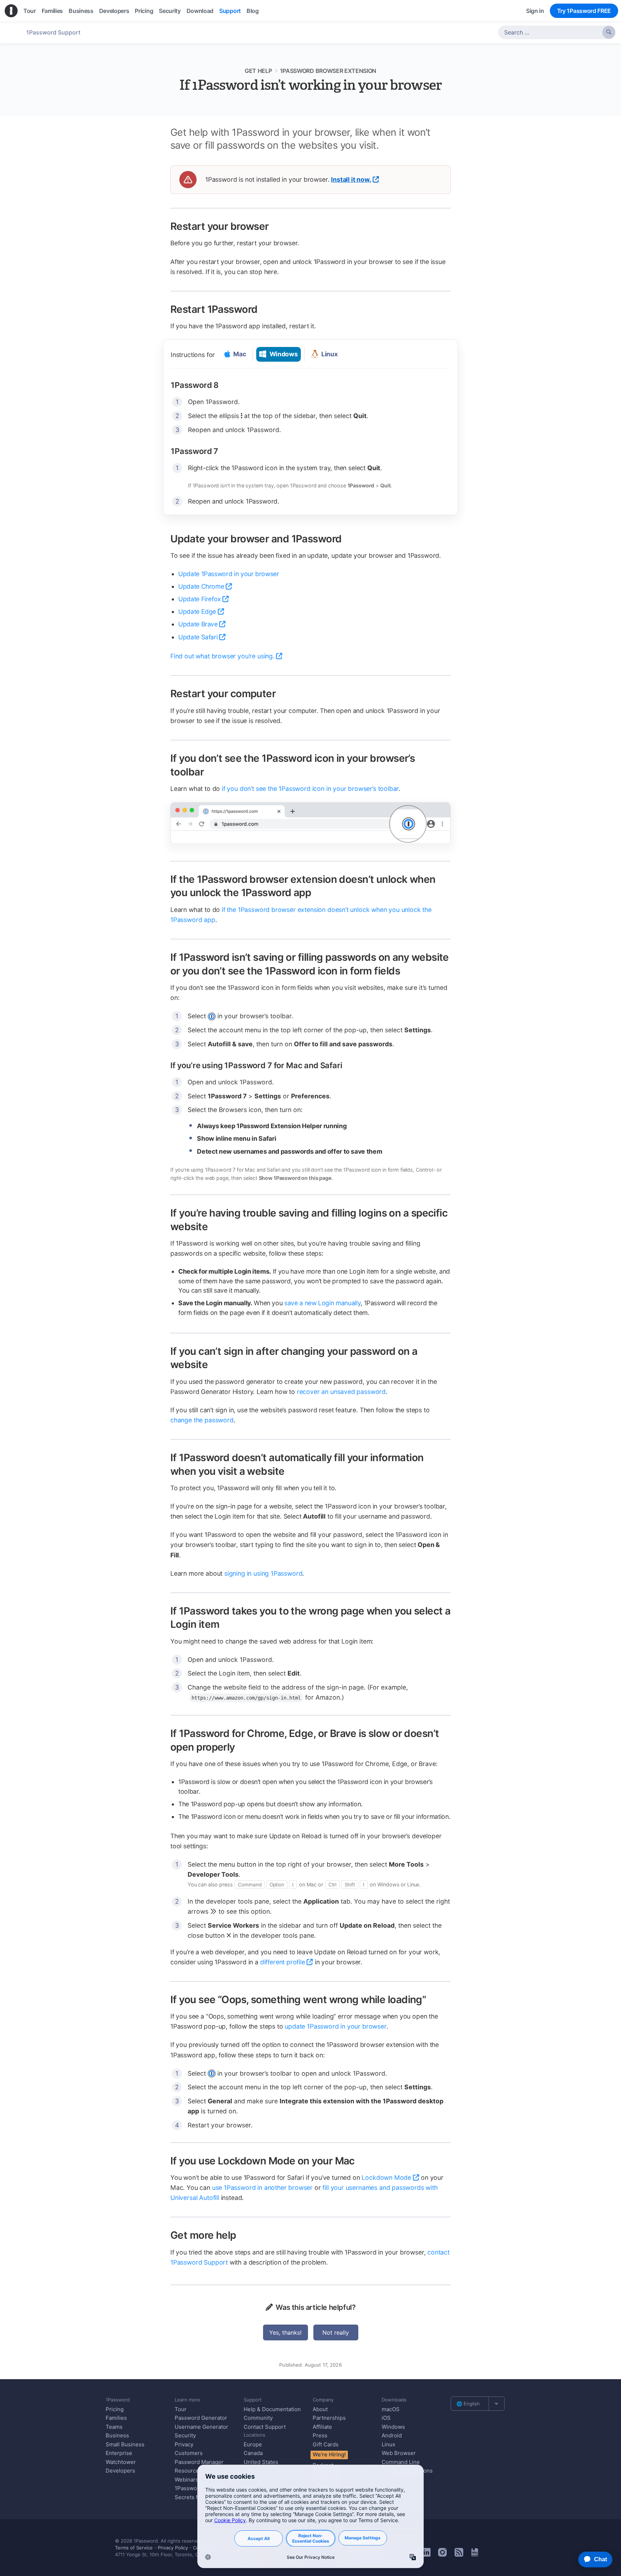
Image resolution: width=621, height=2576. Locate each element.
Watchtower (121, 2462)
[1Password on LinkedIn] (426, 2554)
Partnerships (329, 2418)
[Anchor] (277, 226)
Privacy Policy (173, 2548)
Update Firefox (200, 599)
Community (258, 2418)
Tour (181, 2409)
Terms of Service (134, 2548)
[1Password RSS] (459, 2554)
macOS (391, 2409)
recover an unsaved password (341, 1392)
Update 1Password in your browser (229, 574)
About (320, 2409)
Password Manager (199, 2462)
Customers (189, 2453)
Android (392, 2435)
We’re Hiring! (329, 2454)
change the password (202, 1420)
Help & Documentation (272, 2409)
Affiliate (322, 2427)
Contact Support (265, 2427)
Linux (388, 2444)
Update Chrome (201, 586)
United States (261, 2462)
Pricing (115, 2409)
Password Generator (201, 2418)
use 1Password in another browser (262, 2188)
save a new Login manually (322, 1303)
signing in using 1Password (263, 1573)
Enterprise (119, 2453)
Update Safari (198, 637)
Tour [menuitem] (30, 11)
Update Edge (197, 611)
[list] (478, 2404)
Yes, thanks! (285, 2332)
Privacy (184, 2444)
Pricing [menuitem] (144, 11)
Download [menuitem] (200, 11)
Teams (114, 2427)
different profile (283, 1962)
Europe (253, 2444)
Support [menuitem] (230, 11)
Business (117, 2435)
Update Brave (198, 624)
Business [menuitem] (81, 11)
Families (116, 2418)
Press (320, 2435)
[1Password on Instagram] (442, 2554)
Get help (258, 71)
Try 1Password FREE (584, 11)
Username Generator (201, 2427)
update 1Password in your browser (335, 2026)
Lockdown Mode (386, 2177)
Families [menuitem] (52, 11)
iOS (386, 2418)
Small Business (125, 2444)
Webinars (187, 2480)
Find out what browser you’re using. (222, 656)
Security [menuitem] (170, 11)
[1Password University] (475, 2554)
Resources (188, 2471)
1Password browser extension (328, 71)
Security (185, 2435)
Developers (120, 2471)
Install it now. (351, 179)
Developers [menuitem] (114, 11)
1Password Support (53, 32)
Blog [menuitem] (253, 11)
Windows (393, 2427)
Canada (253, 2453)
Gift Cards (326, 2444)
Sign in (535, 11)
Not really (336, 2332)
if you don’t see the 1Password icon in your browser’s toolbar (310, 789)
